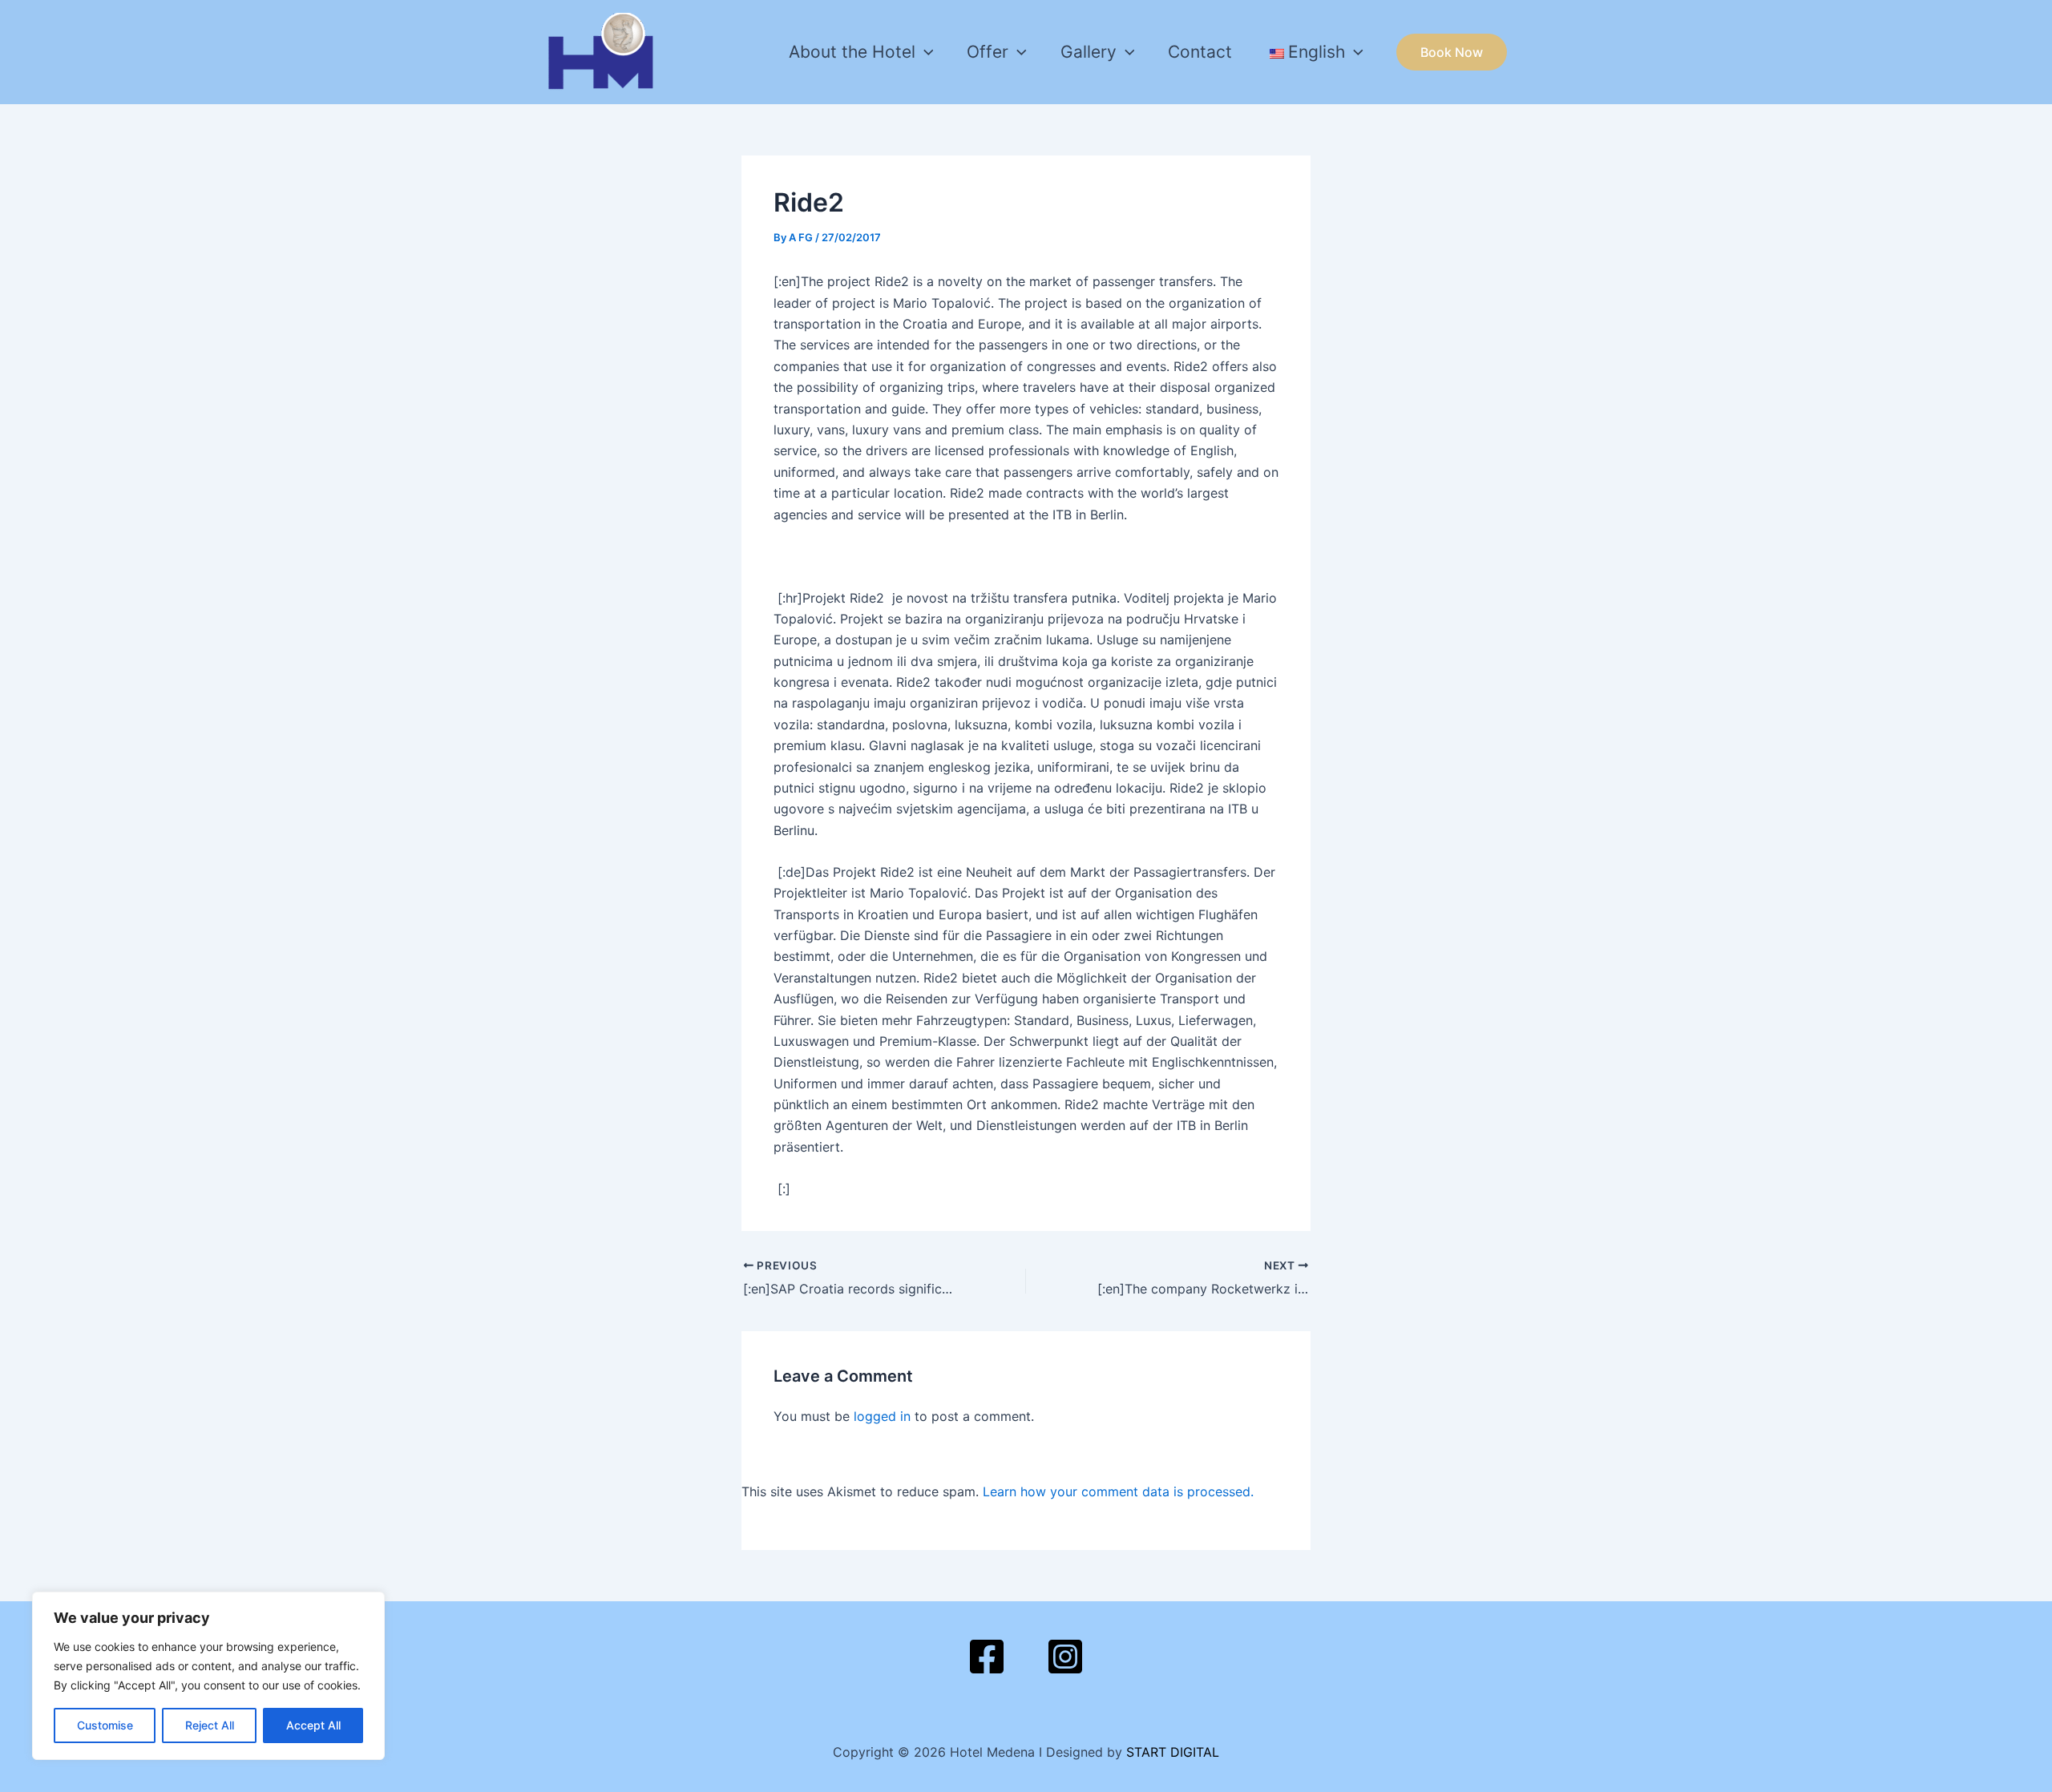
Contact (1200, 52)
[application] (925, 52)
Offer (988, 52)
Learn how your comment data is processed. (1118, 1491)
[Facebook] (987, 1657)
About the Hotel (852, 52)
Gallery (1089, 52)
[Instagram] (1065, 1657)
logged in (882, 1416)
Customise (105, 1725)
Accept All (313, 1725)
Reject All (210, 1725)
